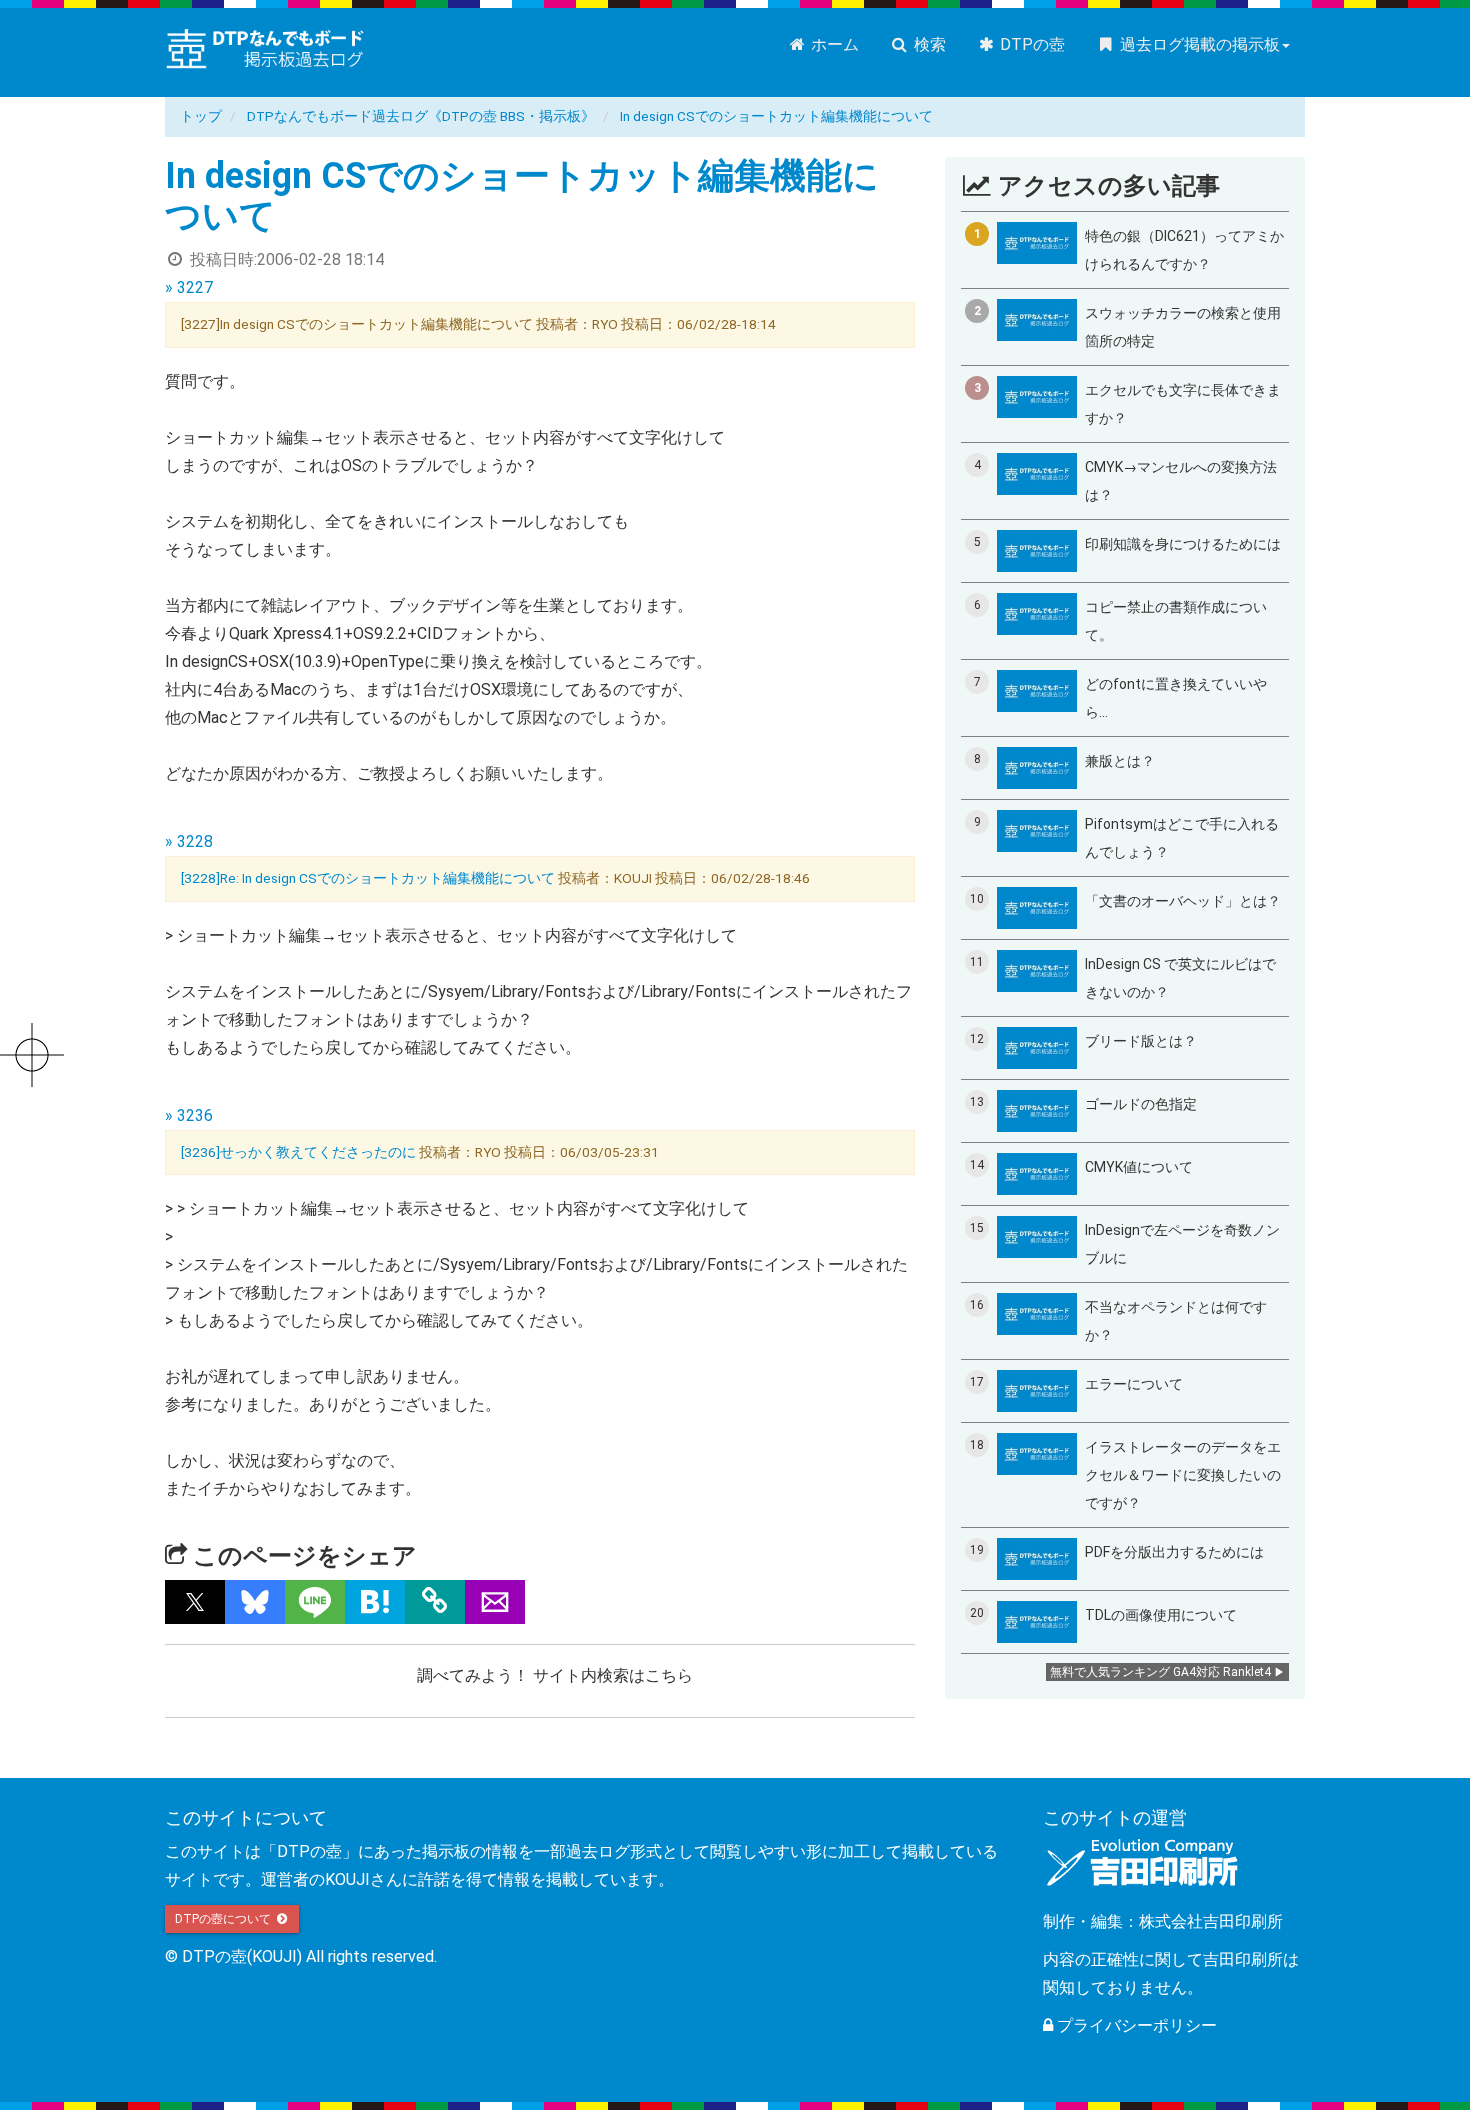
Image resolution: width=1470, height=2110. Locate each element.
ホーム (833, 44)
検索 (928, 44)
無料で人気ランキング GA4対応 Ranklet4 (1160, 1672)
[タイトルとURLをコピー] (435, 1602)
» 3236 (189, 1115)
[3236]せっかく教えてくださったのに (298, 1152)
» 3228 (189, 841)
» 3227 (189, 287)
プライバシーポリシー (1135, 2025)
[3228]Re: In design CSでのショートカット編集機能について (368, 878)
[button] (195, 1602)
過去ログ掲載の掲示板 (1198, 44)
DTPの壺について (224, 1919)
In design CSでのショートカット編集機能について (776, 116)
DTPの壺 (1030, 44)
